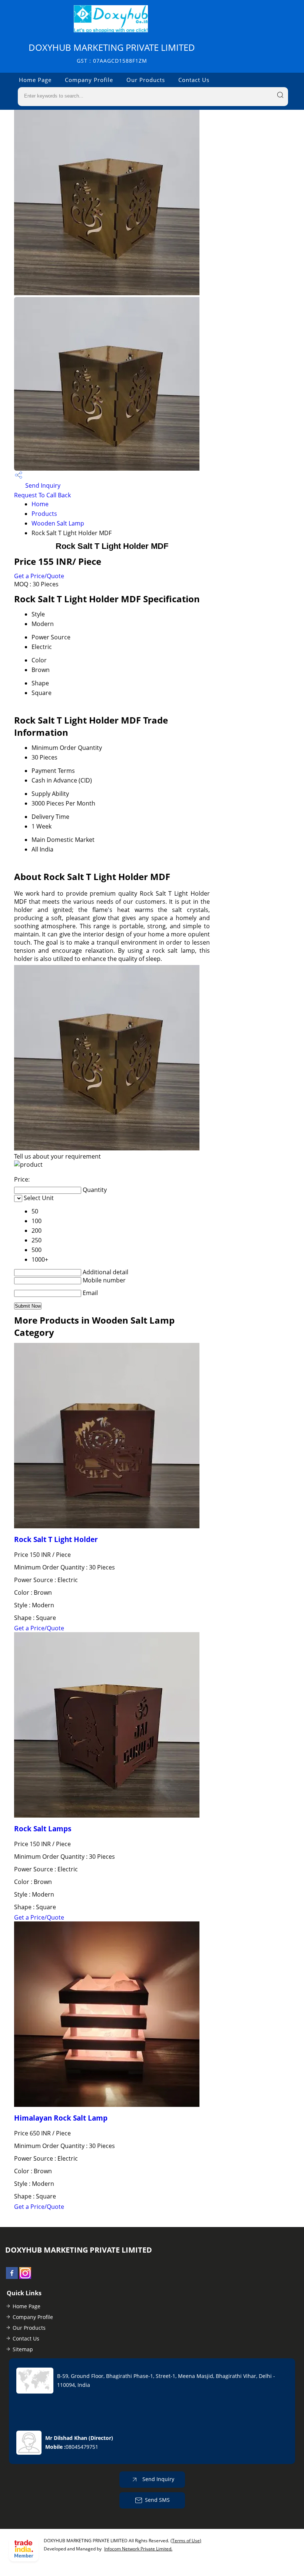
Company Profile (89, 80)
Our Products (146, 80)
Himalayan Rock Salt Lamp (61, 2118)
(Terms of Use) (186, 2541)
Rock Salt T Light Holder (56, 1539)
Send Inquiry (42, 485)
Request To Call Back (42, 495)
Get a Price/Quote (39, 576)
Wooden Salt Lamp (58, 523)
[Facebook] (12, 2277)
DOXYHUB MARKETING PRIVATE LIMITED (112, 53)
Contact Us (194, 80)
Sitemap (23, 2349)
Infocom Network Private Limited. (138, 2549)
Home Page (35, 80)
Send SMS (157, 2499)
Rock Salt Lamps (43, 1829)
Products (44, 514)
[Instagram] (25, 2277)
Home (40, 504)
